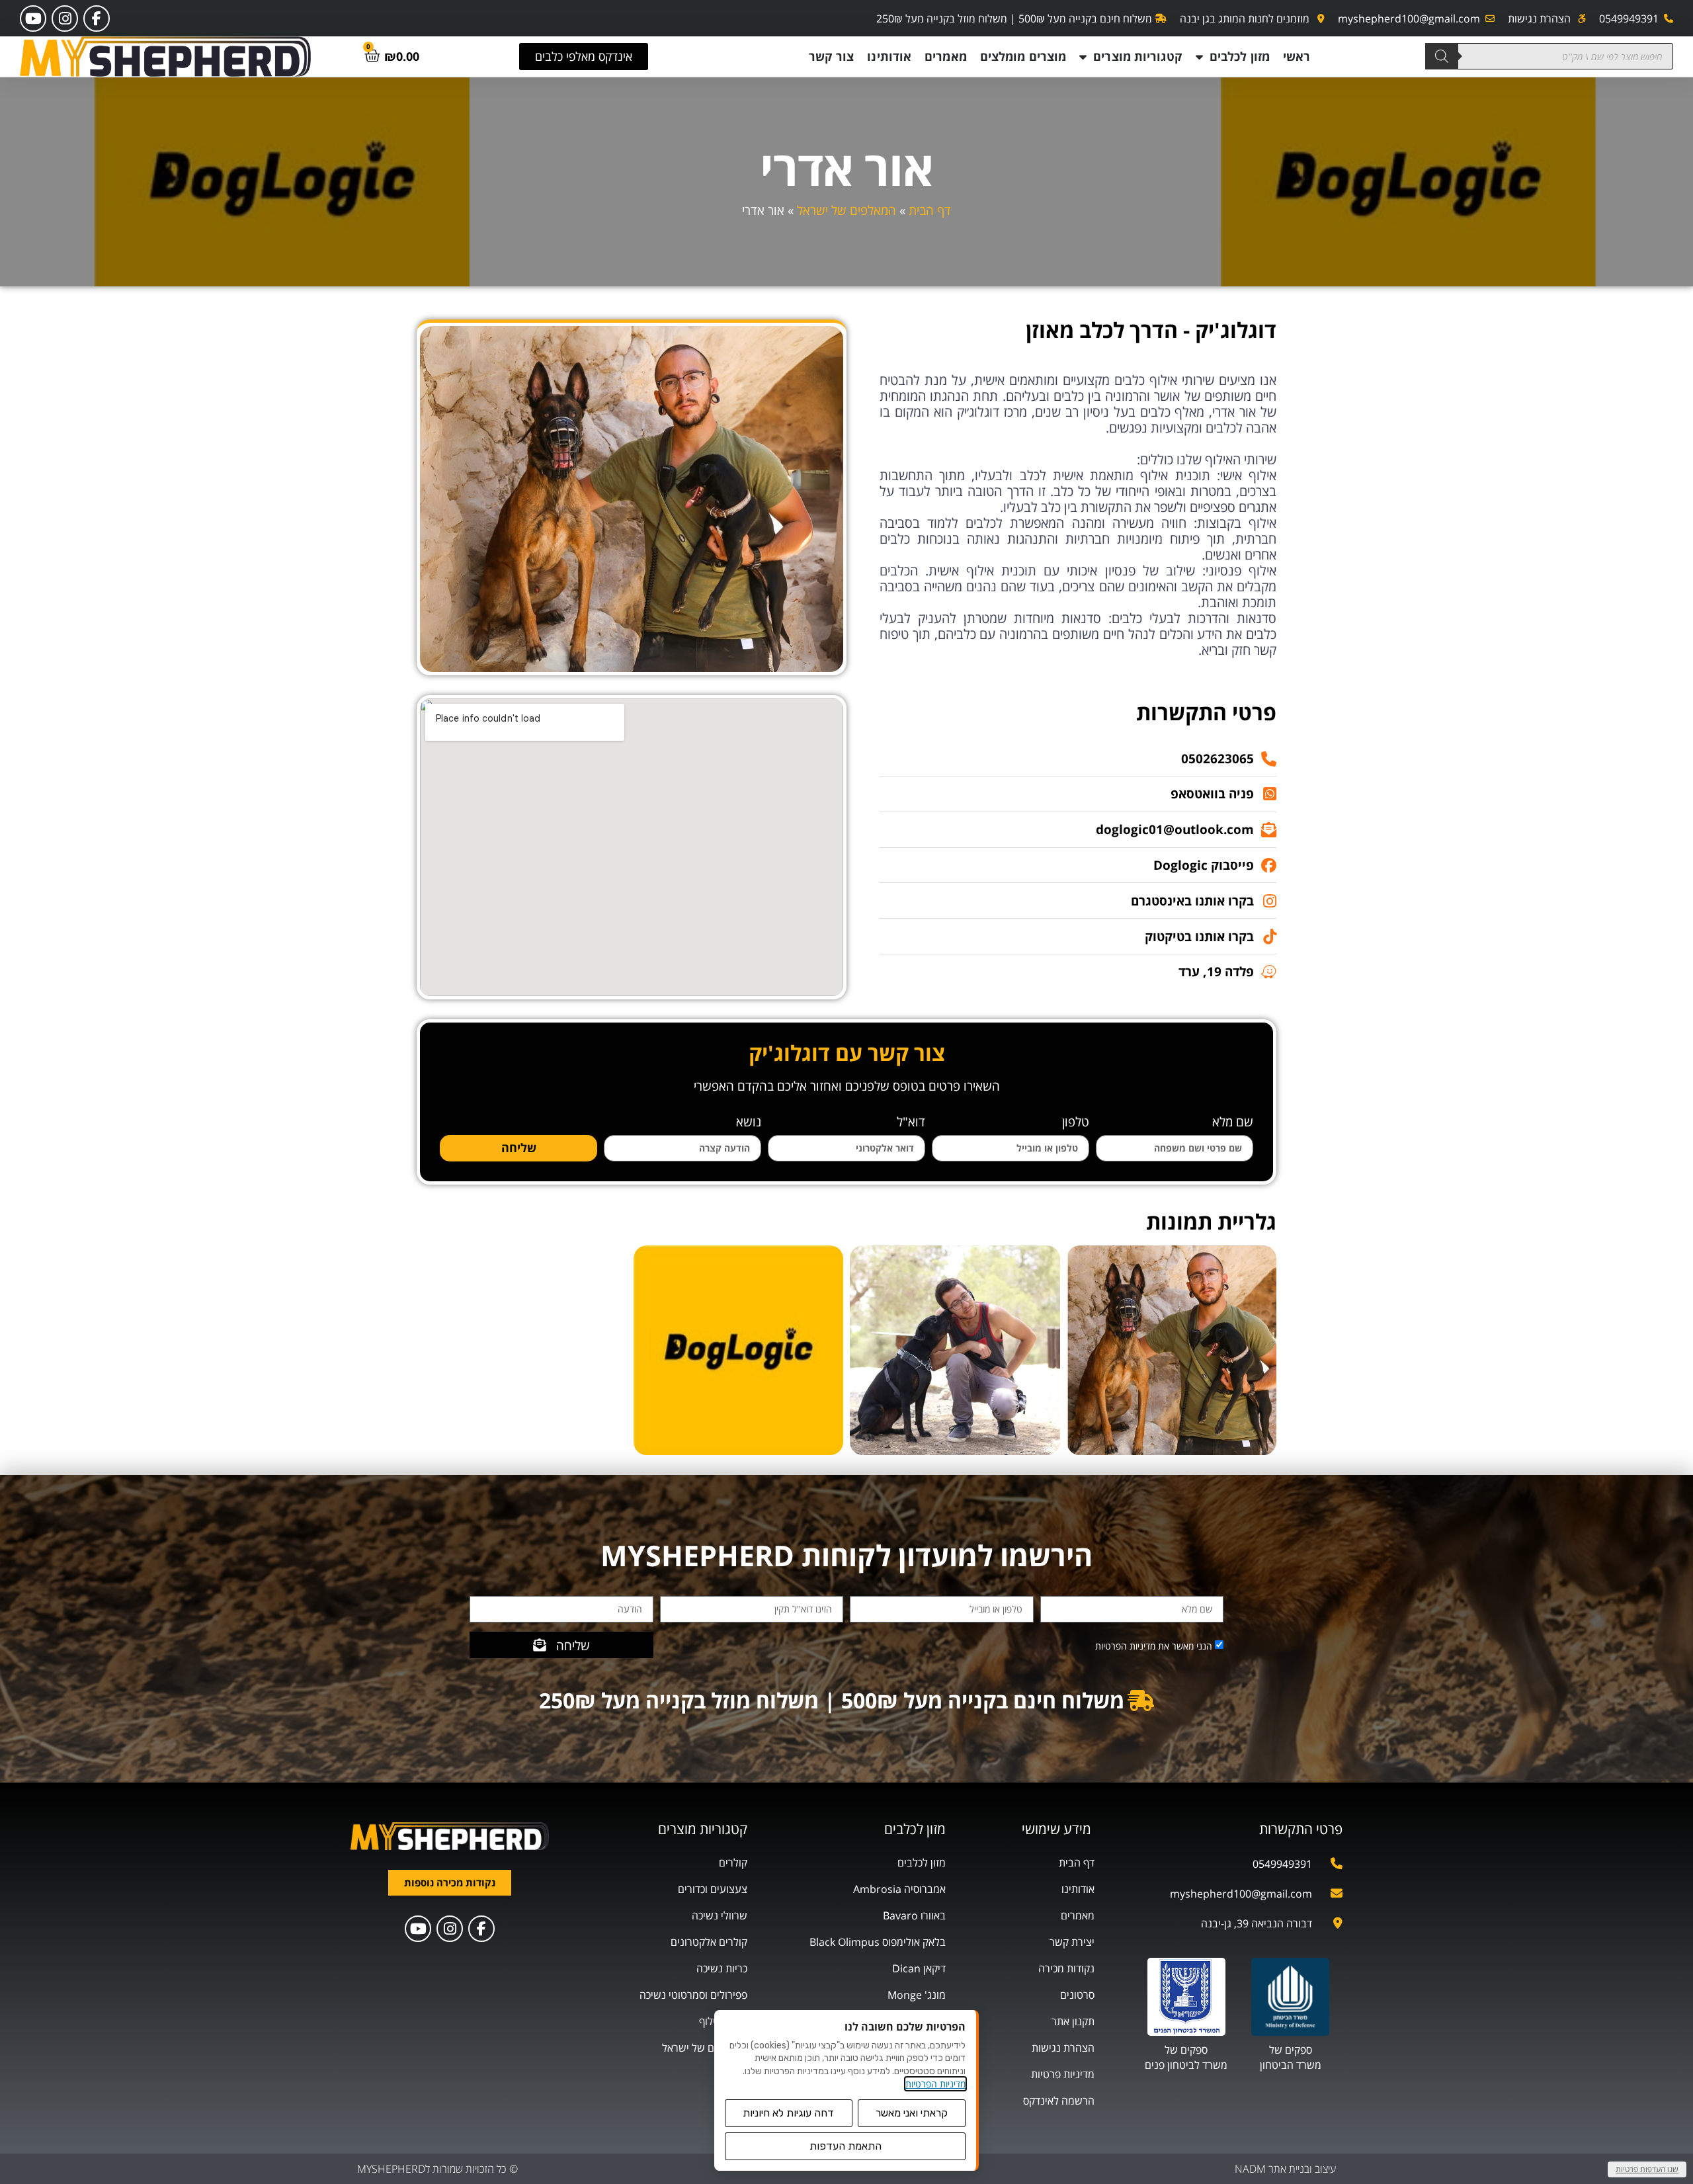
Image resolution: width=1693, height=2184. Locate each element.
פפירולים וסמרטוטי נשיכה (693, 1995)
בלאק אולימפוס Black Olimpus (878, 1942)
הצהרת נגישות (1063, 2048)
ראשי (1297, 56)
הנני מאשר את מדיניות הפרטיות (1154, 1646)
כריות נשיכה (722, 1968)
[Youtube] (33, 19)
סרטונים (1077, 1995)
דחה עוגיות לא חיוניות (788, 2113)
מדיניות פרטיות (1063, 2074)
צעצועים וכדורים (713, 1889)
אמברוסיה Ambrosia (899, 1889)
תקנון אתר (1073, 2021)
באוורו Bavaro (914, 1915)
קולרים (733, 1863)
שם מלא (1233, 1123)
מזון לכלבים (1240, 56)
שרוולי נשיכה (720, 1915)
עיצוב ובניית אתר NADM (1285, 2169)
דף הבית (930, 210)
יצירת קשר (1072, 1942)
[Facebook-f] (97, 19)
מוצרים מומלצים (1023, 56)
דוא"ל (911, 1123)
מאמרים (946, 56)
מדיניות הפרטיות (935, 2084)
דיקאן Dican (919, 1968)
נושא (749, 1123)
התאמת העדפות (846, 2146)
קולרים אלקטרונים (709, 1942)
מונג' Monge (917, 1995)
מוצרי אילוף (723, 2021)
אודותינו (889, 56)
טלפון (1076, 1123)
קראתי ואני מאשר (912, 2113)
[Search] (1442, 56)
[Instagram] (65, 19)
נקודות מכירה (1066, 1968)
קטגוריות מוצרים (1138, 56)
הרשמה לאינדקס (1059, 2101)
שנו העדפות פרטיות (1647, 2169)
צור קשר (832, 56)
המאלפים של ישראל (846, 210)
